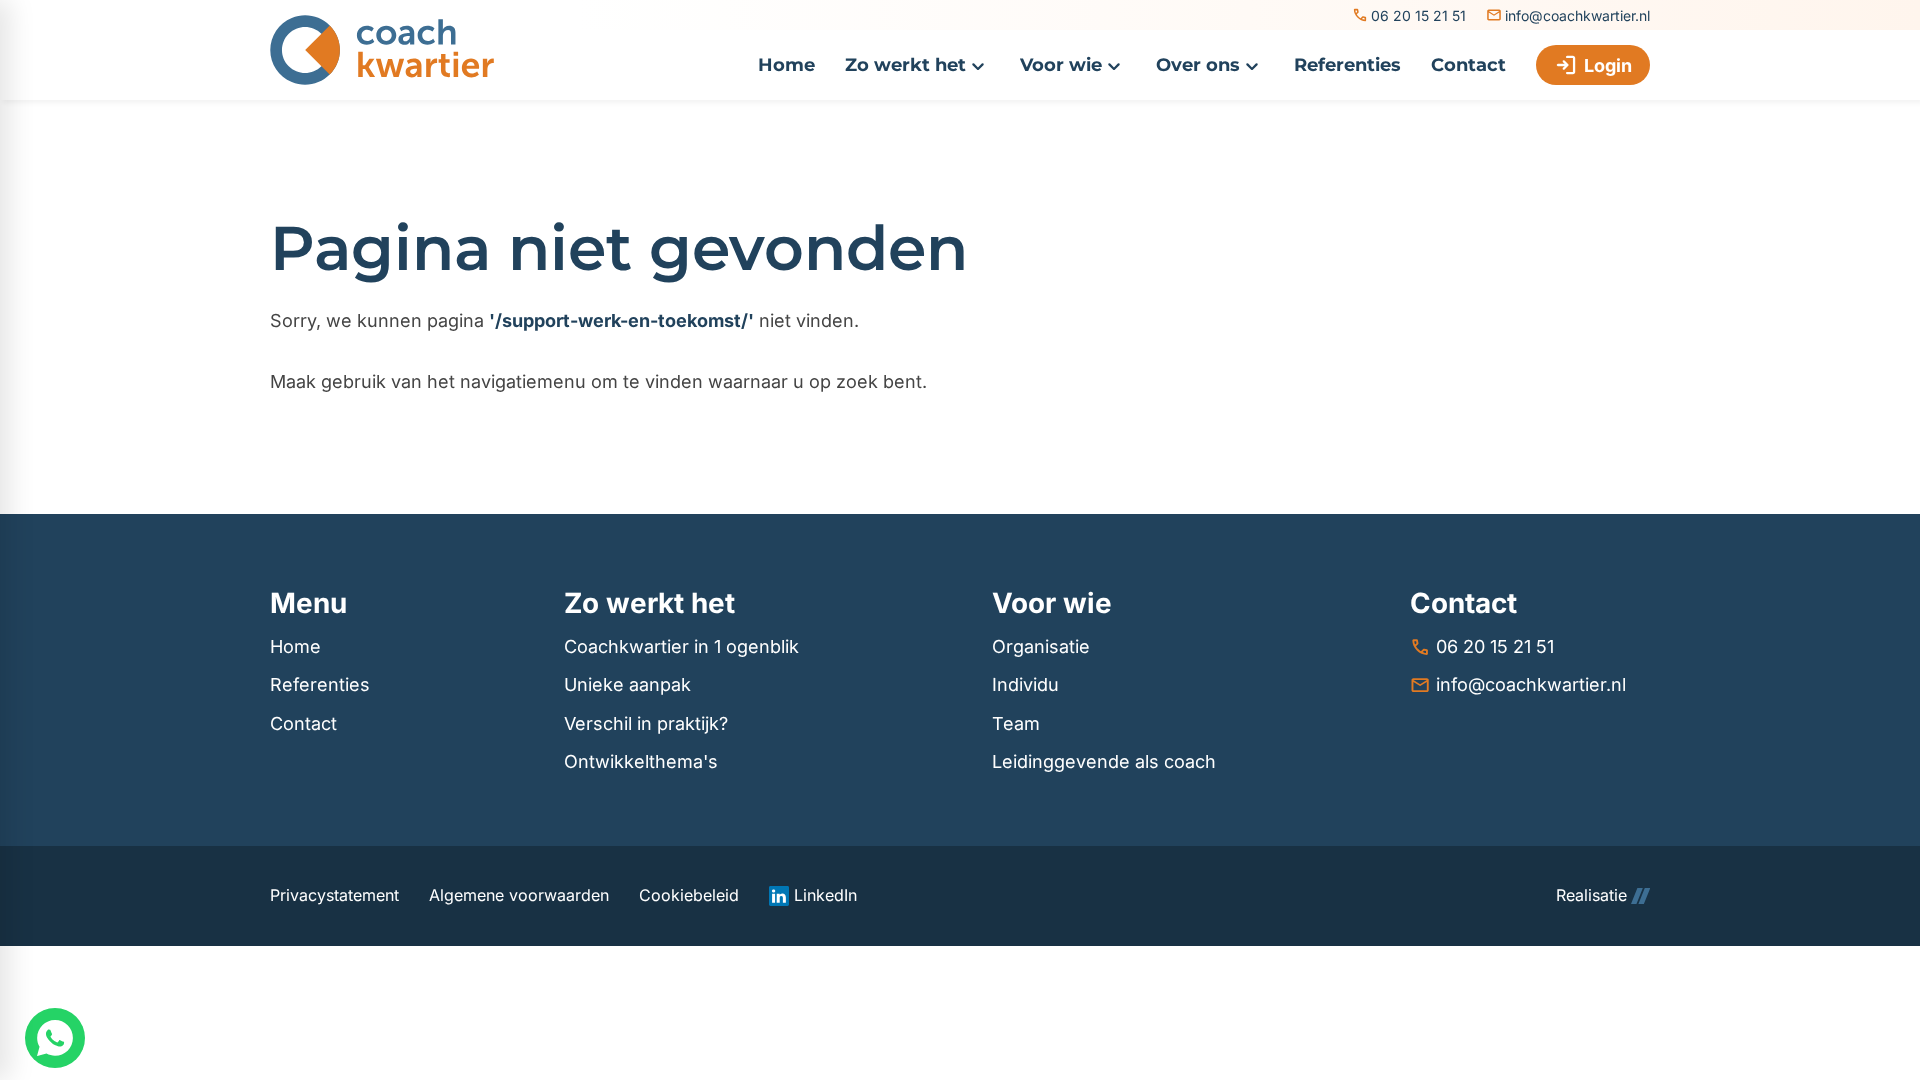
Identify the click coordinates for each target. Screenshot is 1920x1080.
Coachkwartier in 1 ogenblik (681, 646)
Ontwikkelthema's (641, 761)
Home (295, 646)
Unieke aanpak (627, 684)
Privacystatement (334, 895)
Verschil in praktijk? (646, 723)
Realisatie (1591, 895)
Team (1016, 723)
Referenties (320, 684)
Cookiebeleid (689, 895)
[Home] (382, 50)
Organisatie (1041, 646)
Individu (1025, 684)
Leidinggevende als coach (1104, 761)
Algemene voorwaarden (519, 895)
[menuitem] (786, 65)
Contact (303, 723)
